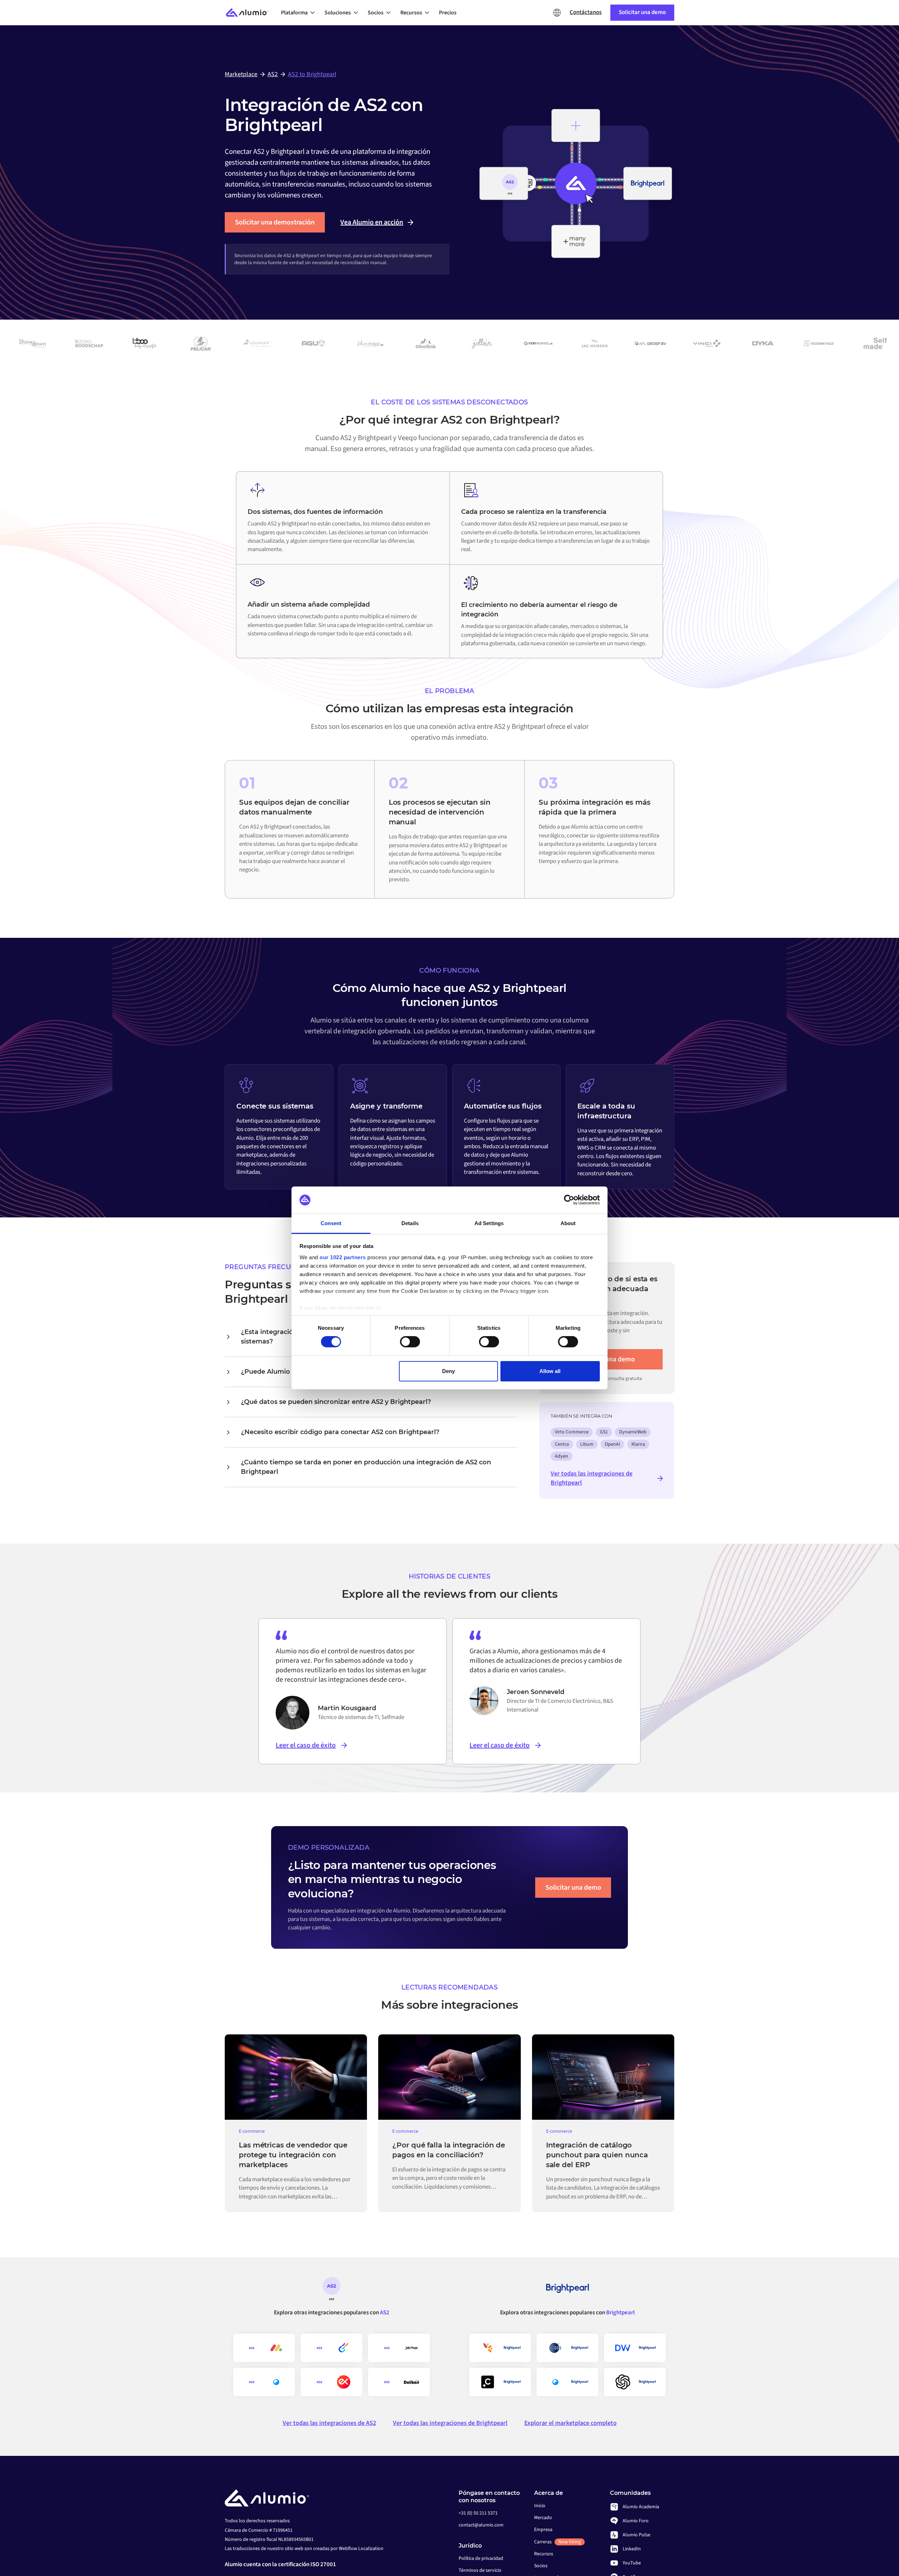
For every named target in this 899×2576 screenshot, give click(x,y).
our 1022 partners (343, 1257)
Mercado (543, 2518)
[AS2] (332, 2291)
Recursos (544, 2554)
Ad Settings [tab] (489, 1223)
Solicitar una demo (573, 1888)
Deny (448, 1371)
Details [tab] (410, 1223)
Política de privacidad (481, 2558)
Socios (541, 2566)
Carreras (557, 2542)
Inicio (540, 2506)
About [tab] (568, 1223)
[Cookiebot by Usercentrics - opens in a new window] (569, 1200)
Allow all (550, 1371)
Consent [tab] (331, 1223)
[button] (300, 13)
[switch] (410, 1342)
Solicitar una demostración (275, 222)
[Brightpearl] (567, 2291)
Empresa (543, 2530)
